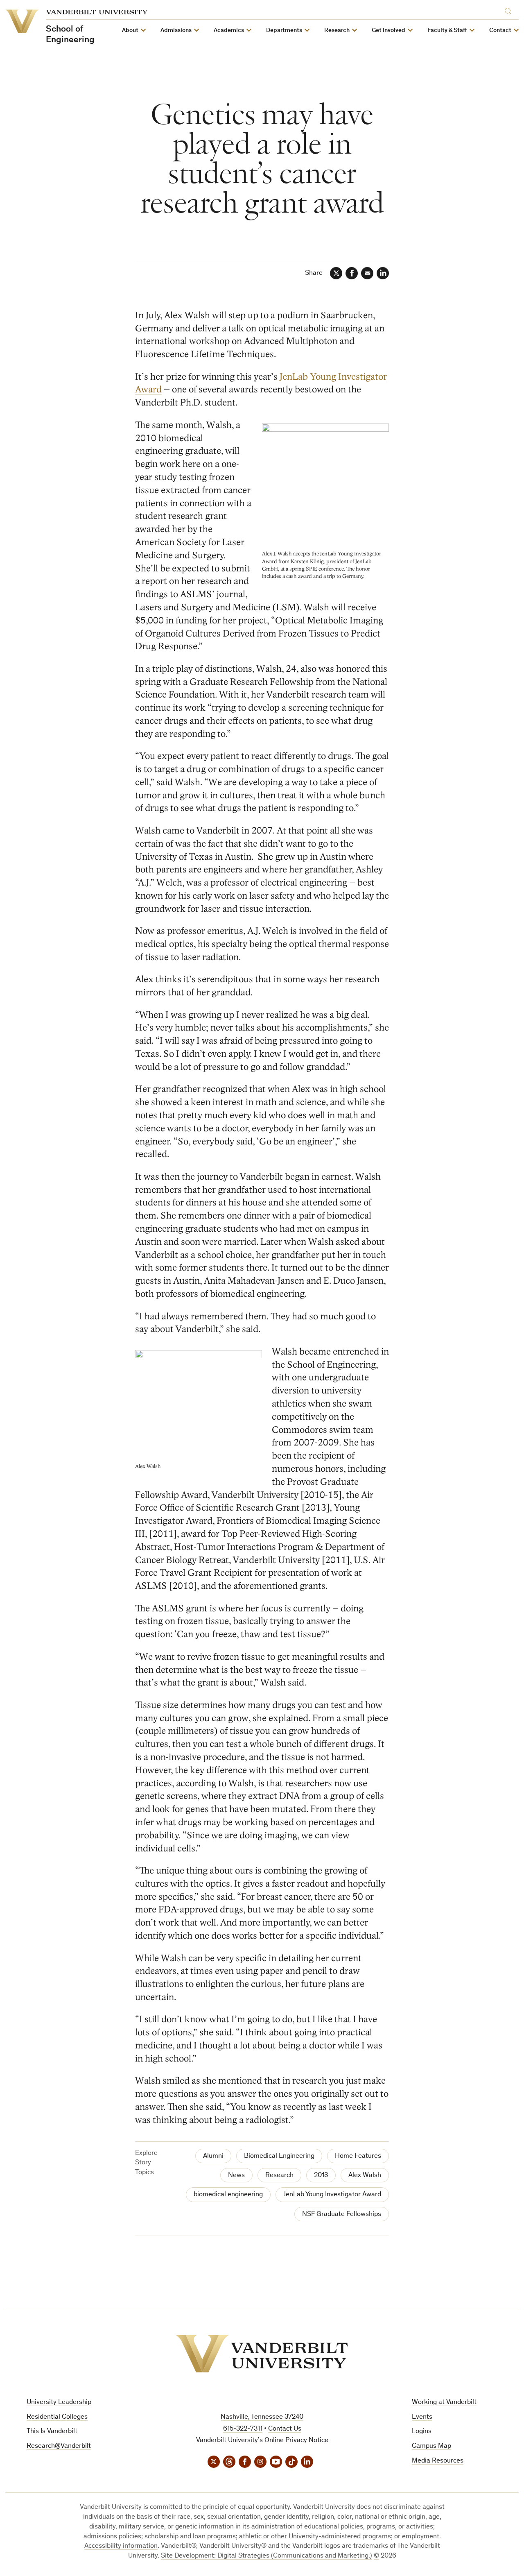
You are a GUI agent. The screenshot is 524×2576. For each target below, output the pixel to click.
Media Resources (438, 2461)
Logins (422, 2432)
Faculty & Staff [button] (447, 31)
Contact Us (285, 2429)
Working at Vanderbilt (444, 2403)
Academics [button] (229, 31)
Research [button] (337, 31)
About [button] (130, 31)
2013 (321, 2176)
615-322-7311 (243, 2429)
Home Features (358, 2156)
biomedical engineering (228, 2195)
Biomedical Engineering (279, 2156)
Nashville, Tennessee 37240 (262, 2417)
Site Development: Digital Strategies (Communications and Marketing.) (267, 2556)
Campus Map (431, 2446)
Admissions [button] (176, 31)
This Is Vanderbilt (52, 2432)
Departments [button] (284, 31)
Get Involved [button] (388, 31)
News (236, 2176)
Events (422, 2417)
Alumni (213, 2156)
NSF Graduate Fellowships (342, 2215)
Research (279, 2176)
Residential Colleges (57, 2417)
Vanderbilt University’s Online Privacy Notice (262, 2441)
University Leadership (59, 2403)
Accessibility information (121, 2546)
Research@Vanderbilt (59, 2446)
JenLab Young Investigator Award (332, 2195)
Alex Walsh (365, 2176)
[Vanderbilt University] (262, 2354)
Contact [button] (500, 31)
